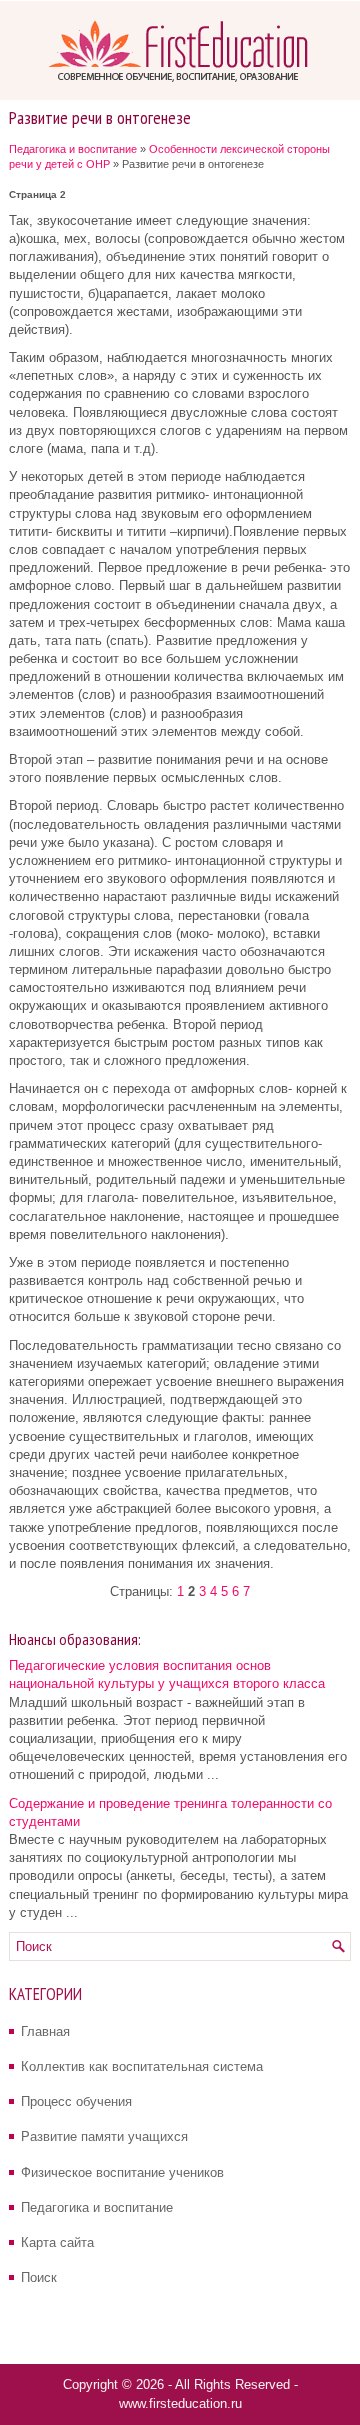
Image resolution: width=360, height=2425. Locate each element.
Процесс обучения (76, 2101)
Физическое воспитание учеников (122, 2172)
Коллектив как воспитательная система (142, 2066)
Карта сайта (57, 2242)
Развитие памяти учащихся (104, 2136)
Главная (45, 2031)
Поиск (39, 2277)
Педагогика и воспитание (73, 149)
